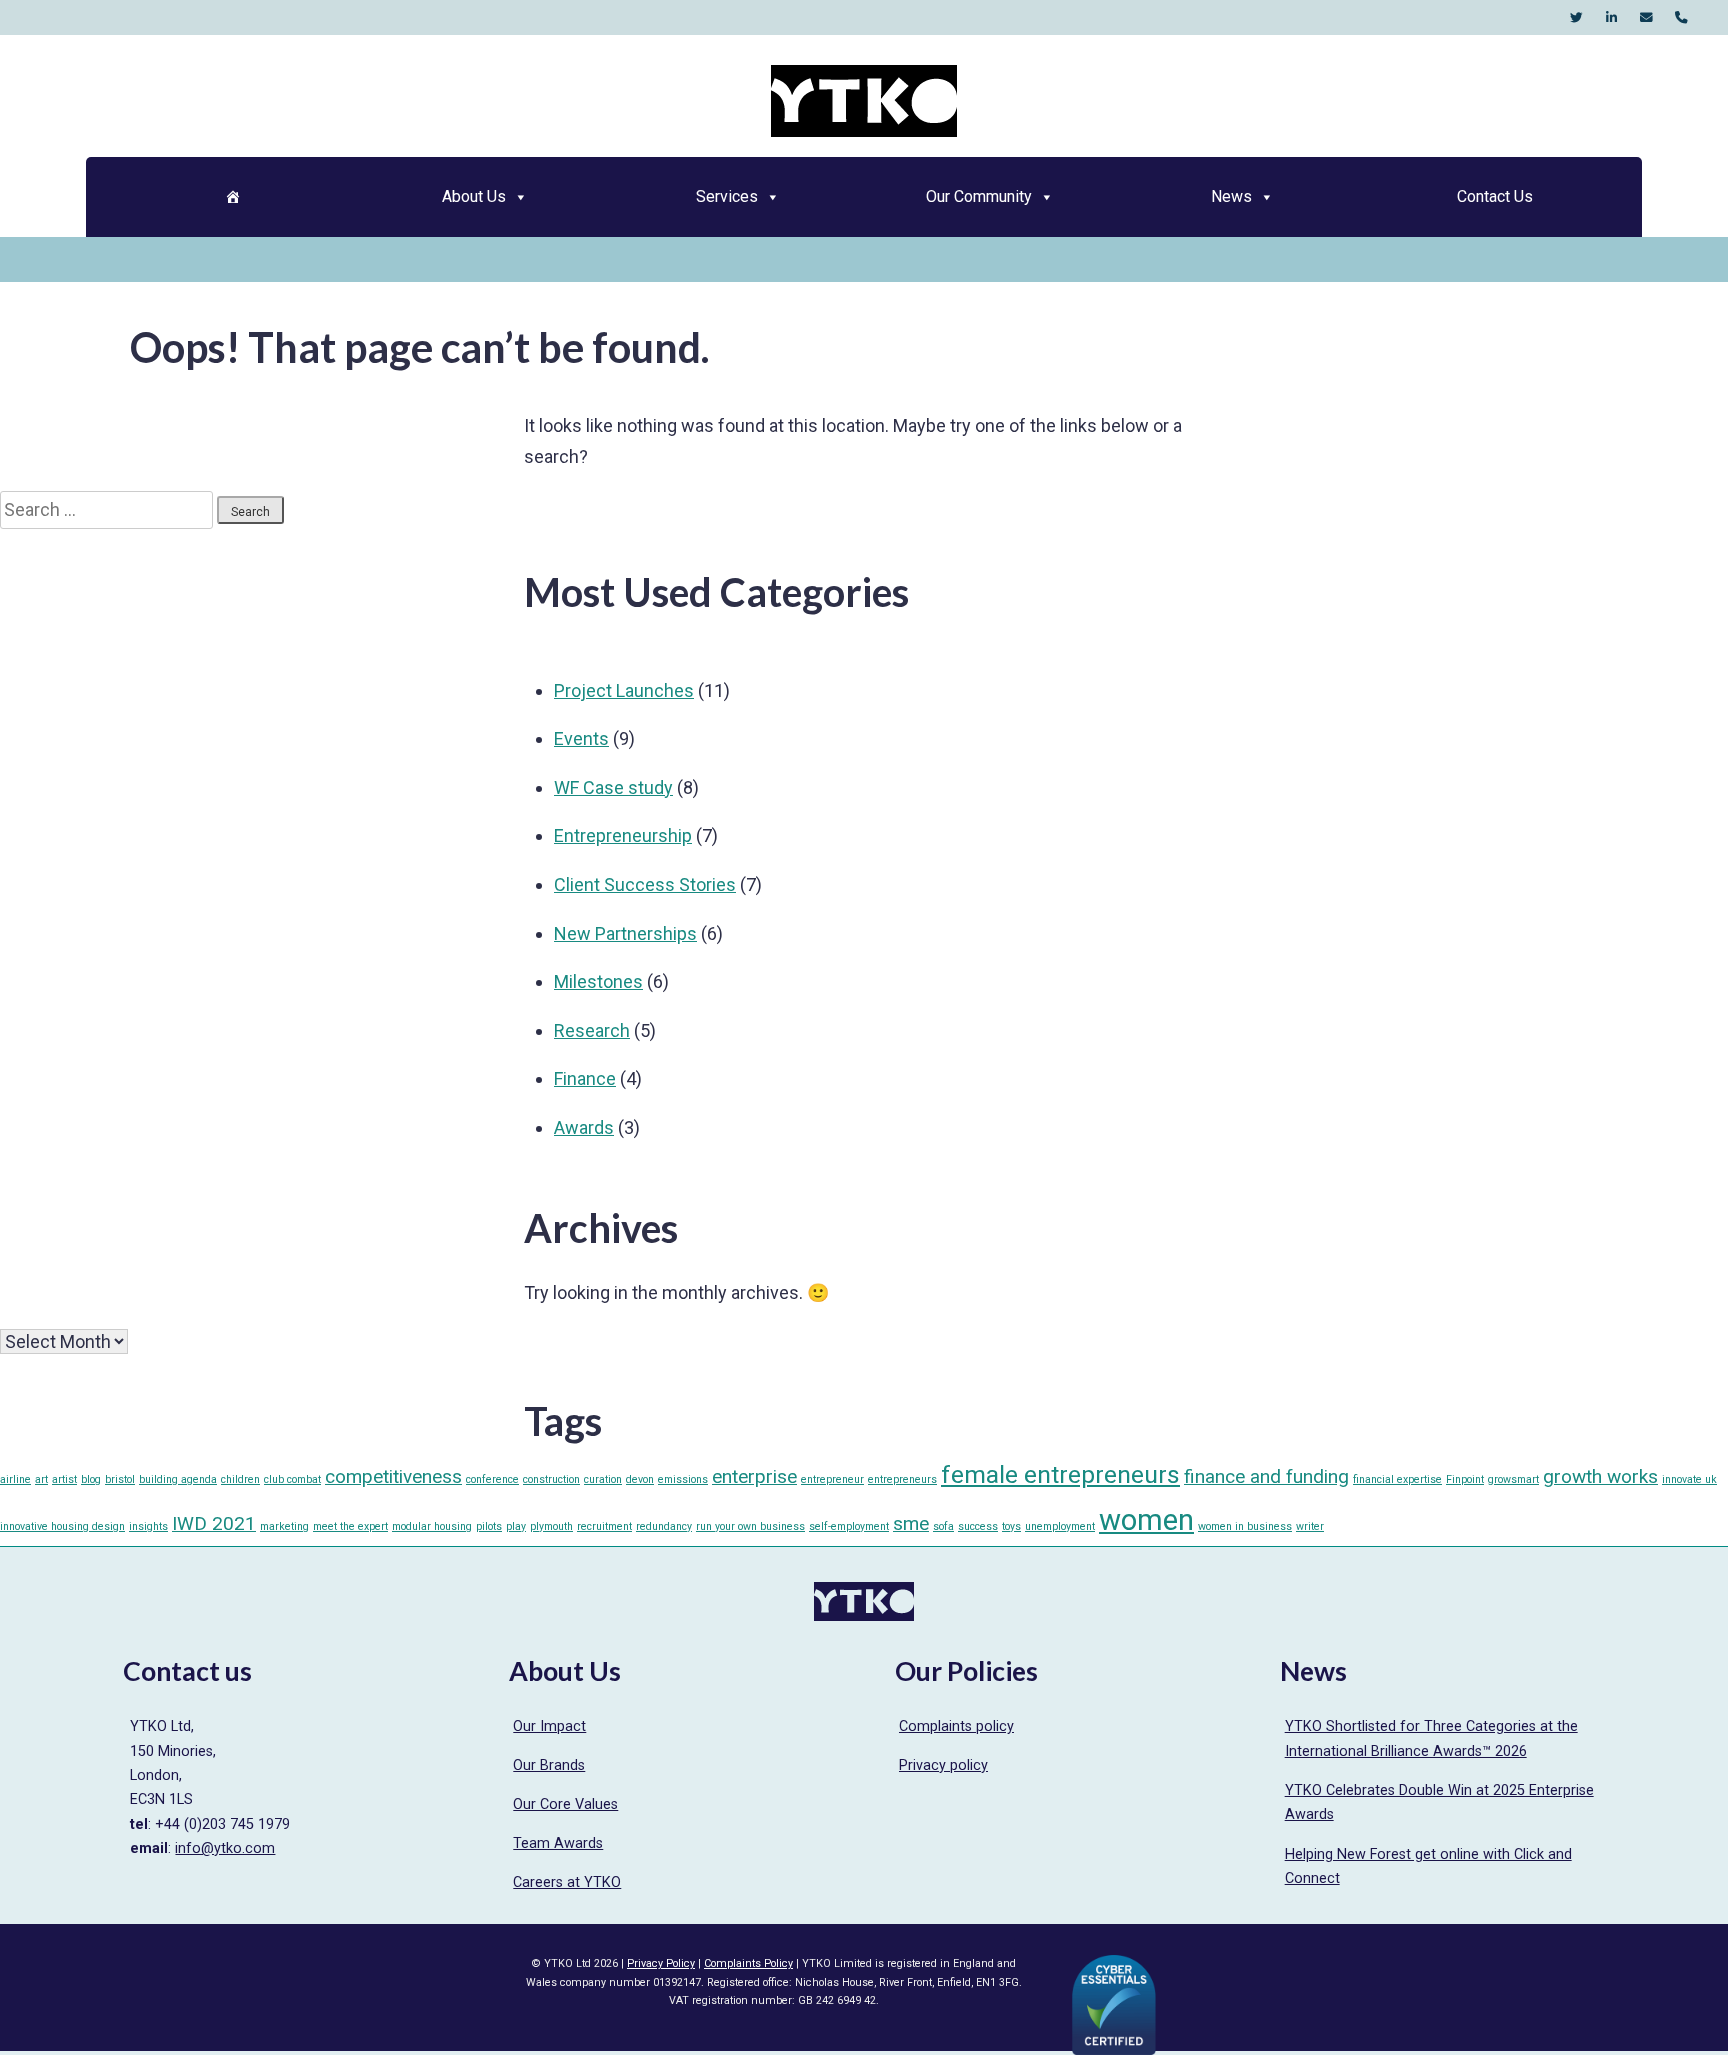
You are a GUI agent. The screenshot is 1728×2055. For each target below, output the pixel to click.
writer (1310, 1526)
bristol (120, 1479)
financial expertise (1397, 1479)
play (516, 1526)
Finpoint (1465, 1479)
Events (581, 738)
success (978, 1526)
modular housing (432, 1526)
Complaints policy (956, 1726)
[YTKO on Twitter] (1576, 17)
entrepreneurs (902, 1479)
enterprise (754, 1476)
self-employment (849, 1526)
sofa (943, 1526)
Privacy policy (943, 1765)
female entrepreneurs (1060, 1474)
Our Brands (549, 1765)
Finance (585, 1078)
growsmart (1513, 1479)
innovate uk (1689, 1479)
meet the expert (350, 1526)
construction (551, 1479)
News (1231, 196)
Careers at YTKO (567, 1882)
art (41, 1479)
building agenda (178, 1479)
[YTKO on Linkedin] (1611, 17)
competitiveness (393, 1476)
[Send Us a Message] (1646, 17)
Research (592, 1030)
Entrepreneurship (623, 835)
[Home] (232, 197)
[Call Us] (1681, 17)
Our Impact (549, 1726)
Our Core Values (565, 1804)
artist (64, 1479)
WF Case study (613, 787)
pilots (489, 1526)
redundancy (664, 1526)
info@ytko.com (225, 1848)
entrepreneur (832, 1479)
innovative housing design (62, 1526)
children (240, 1479)
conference (492, 1479)
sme (911, 1523)
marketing (284, 1526)
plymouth (551, 1526)
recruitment (604, 1526)
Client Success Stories (645, 884)
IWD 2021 (214, 1523)
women (1146, 1520)
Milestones (598, 981)
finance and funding (1266, 1476)
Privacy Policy (661, 1963)
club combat (292, 1479)
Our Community (979, 196)
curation (603, 1479)
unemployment (1060, 1526)
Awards (584, 1127)
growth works (1600, 1476)
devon (640, 1479)
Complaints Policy (748, 1963)
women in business (1245, 1526)
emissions (683, 1479)
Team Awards (558, 1843)
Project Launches (624, 690)
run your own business (750, 1526)
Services (727, 196)
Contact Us (1495, 196)
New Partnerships (625, 933)
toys (1011, 1526)
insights (148, 1526)
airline (15, 1479)
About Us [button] (474, 196)
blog (91, 1479)
